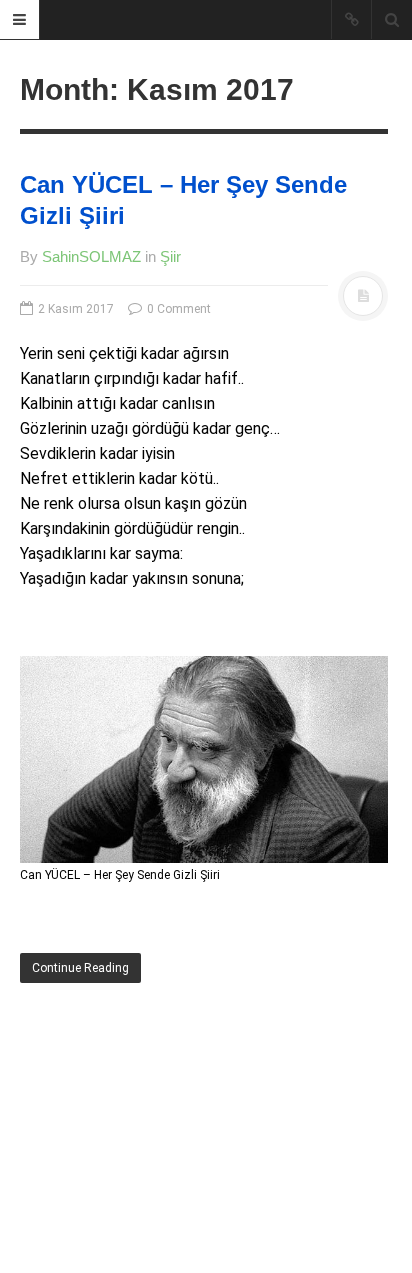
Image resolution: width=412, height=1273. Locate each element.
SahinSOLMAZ (91, 256)
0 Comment (177, 309)
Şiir (170, 256)
